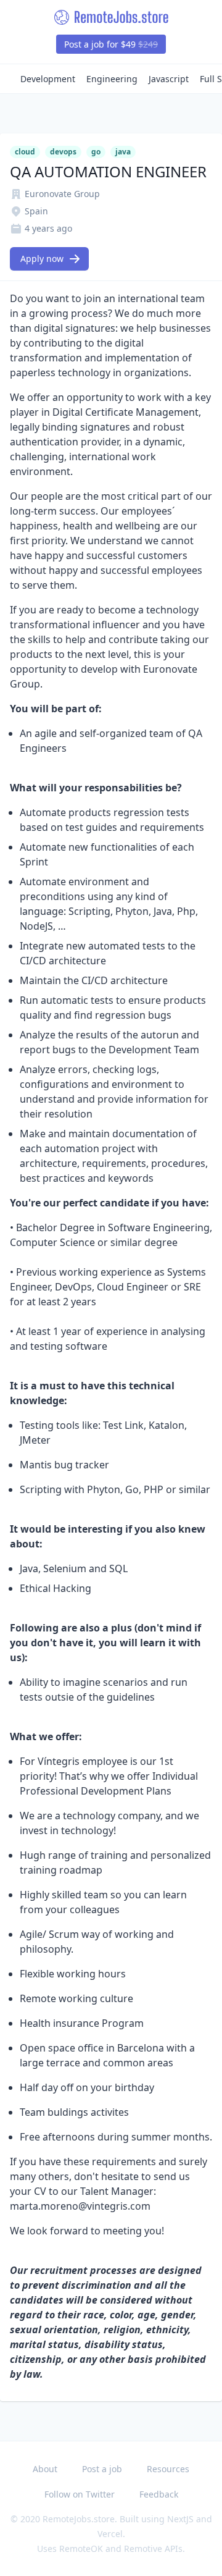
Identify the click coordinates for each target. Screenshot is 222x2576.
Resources (168, 2469)
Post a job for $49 (111, 44)
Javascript (169, 79)
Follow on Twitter (80, 2494)
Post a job (102, 2469)
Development (48, 79)
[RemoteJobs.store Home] (111, 17)
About (45, 2469)
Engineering (112, 79)
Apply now (42, 259)
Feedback (159, 2494)
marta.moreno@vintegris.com (80, 2206)
